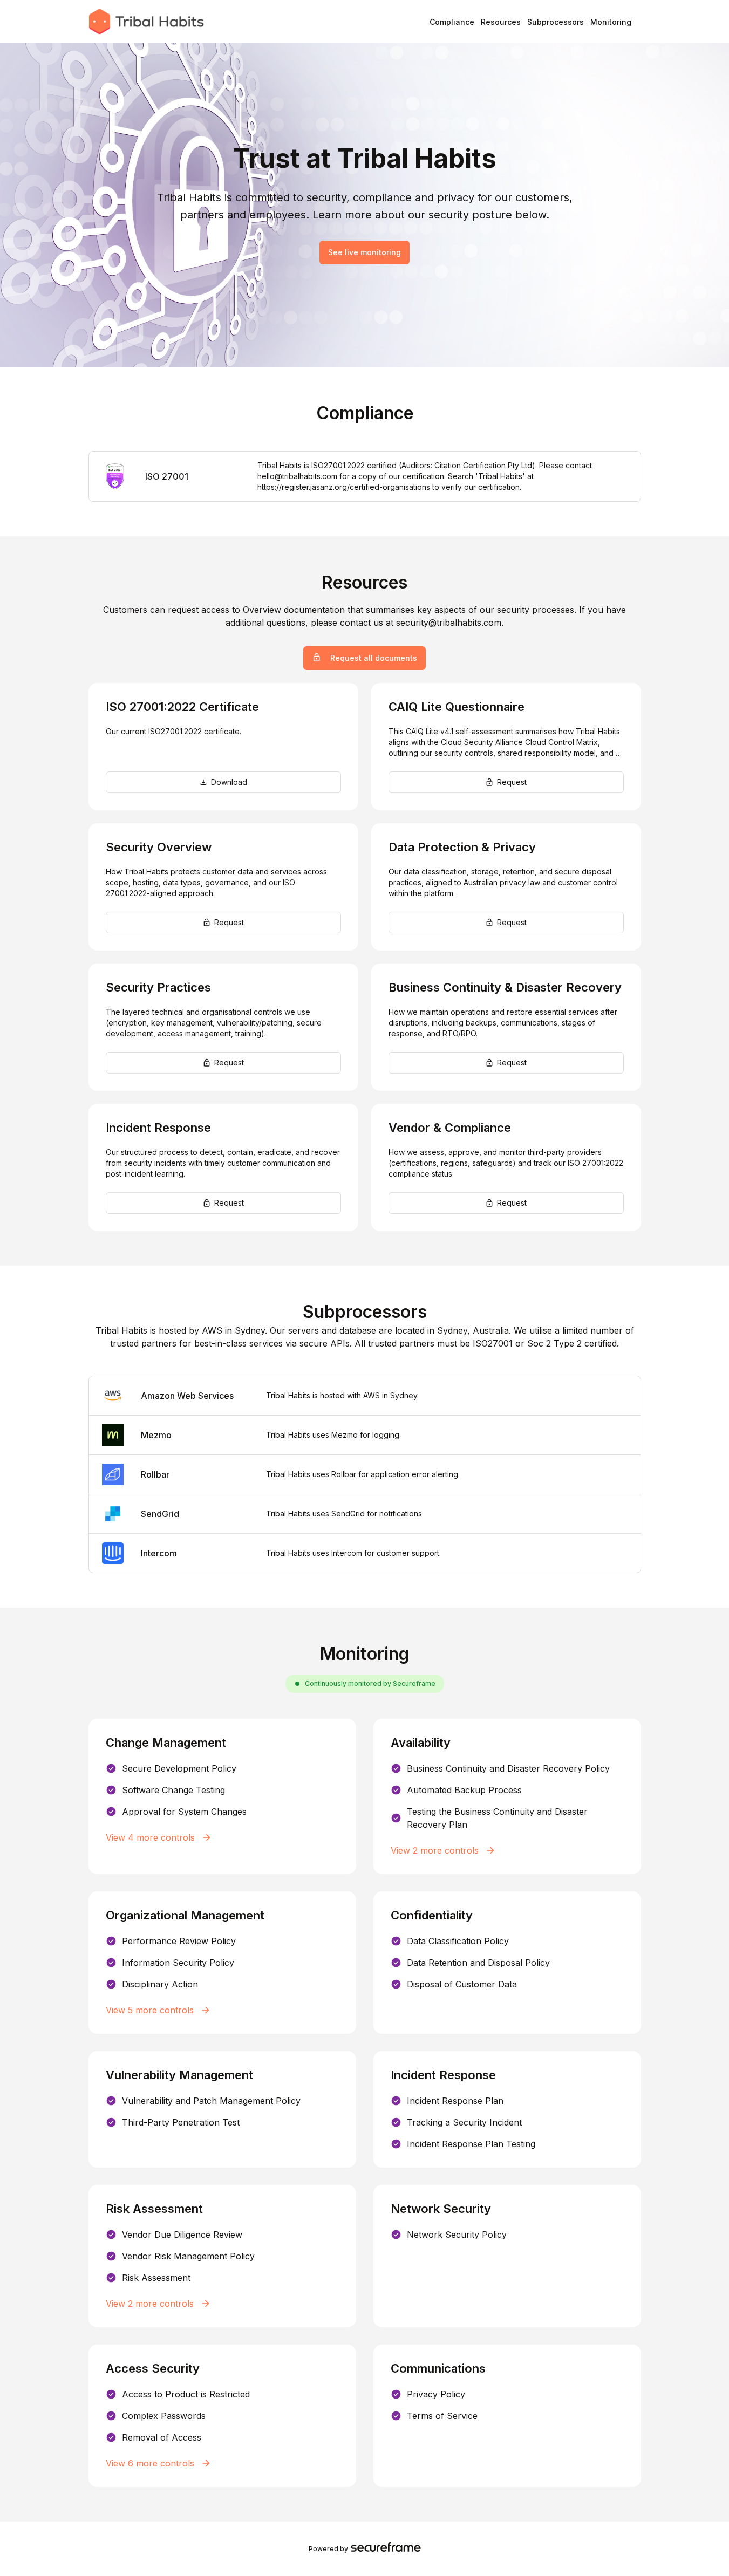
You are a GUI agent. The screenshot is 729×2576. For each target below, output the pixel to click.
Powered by (328, 2549)
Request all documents (374, 658)
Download (229, 782)
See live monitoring (364, 252)
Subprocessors (556, 22)
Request (512, 782)
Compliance (452, 22)
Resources (501, 22)
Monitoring (611, 22)
